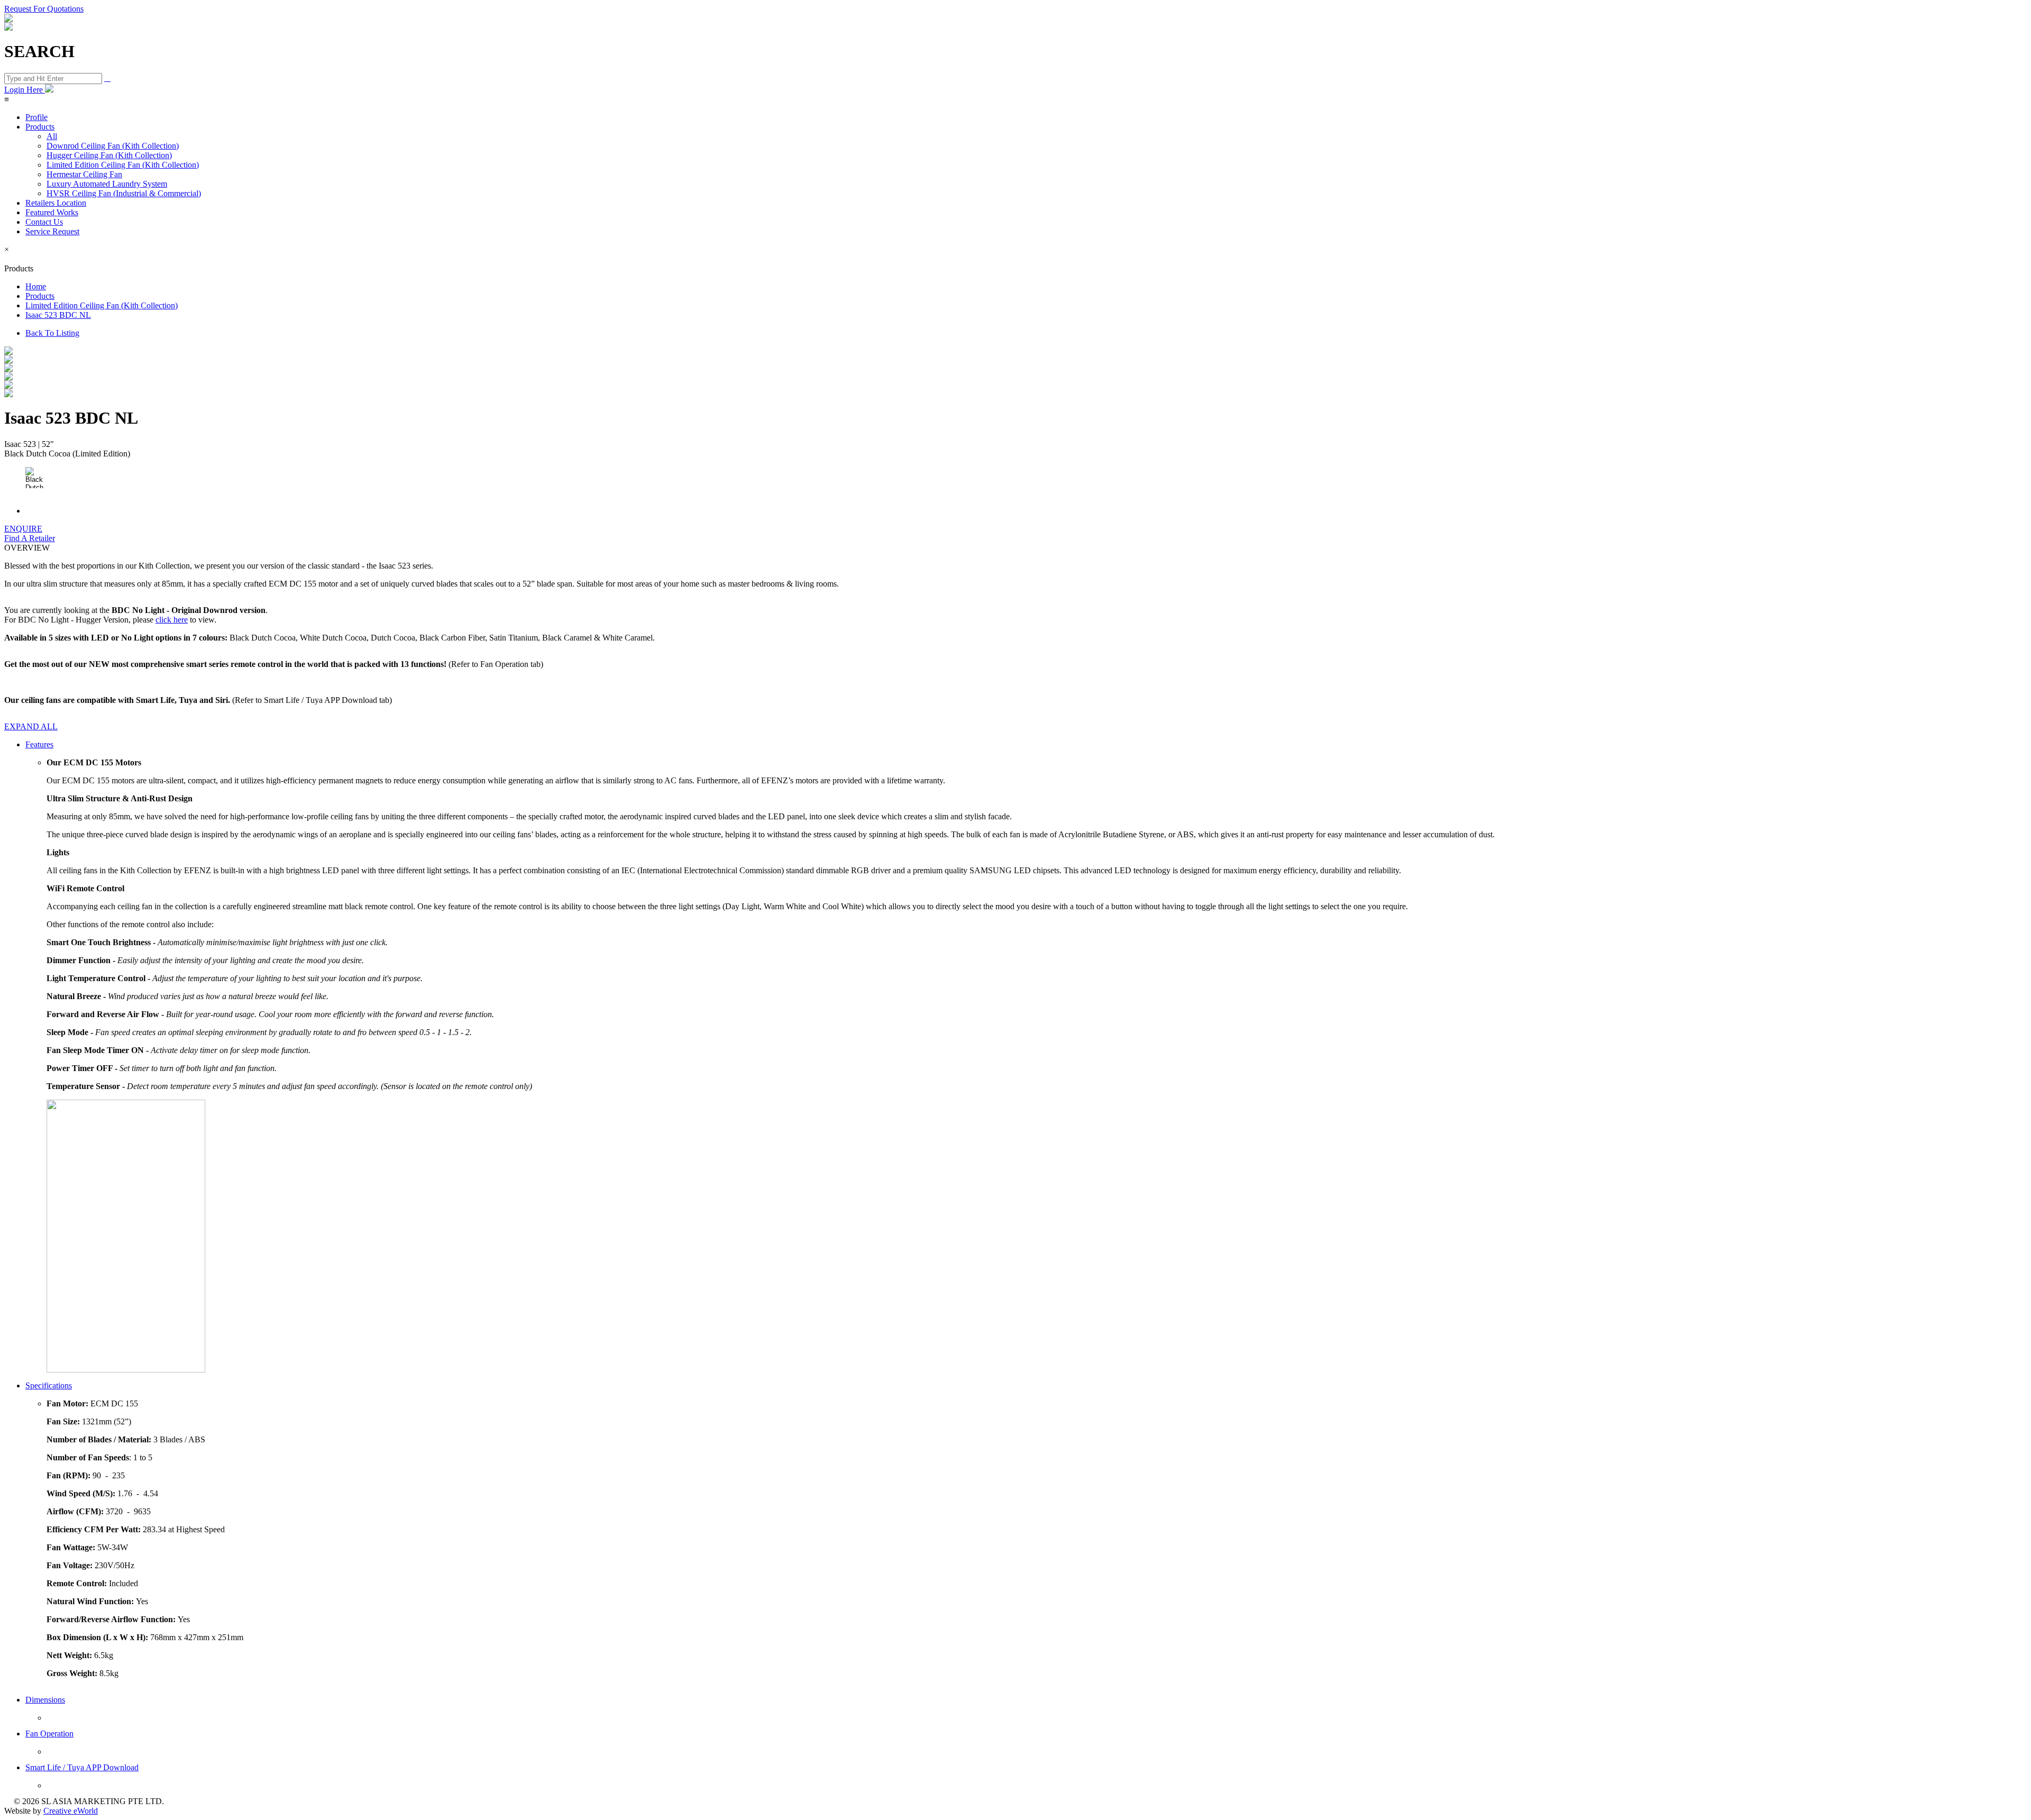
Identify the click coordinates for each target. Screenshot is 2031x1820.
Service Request (52, 231)
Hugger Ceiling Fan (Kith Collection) (109, 155)
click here (172, 620)
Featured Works (52, 212)
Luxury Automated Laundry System (107, 184)
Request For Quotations (44, 9)
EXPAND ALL (31, 726)
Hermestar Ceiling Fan (84, 174)
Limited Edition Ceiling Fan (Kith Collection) (123, 165)
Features (39, 744)
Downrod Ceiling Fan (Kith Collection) (113, 146)
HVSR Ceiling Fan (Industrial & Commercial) (124, 193)
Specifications (49, 1385)
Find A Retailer (30, 538)
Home (36, 286)
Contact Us (44, 222)
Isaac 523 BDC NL (58, 315)
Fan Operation (49, 1734)
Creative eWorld (71, 1811)
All (52, 136)
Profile (36, 117)
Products (40, 127)
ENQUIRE (23, 529)
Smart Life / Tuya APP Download (82, 1767)
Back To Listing (52, 333)
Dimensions (45, 1700)
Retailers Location (56, 203)
